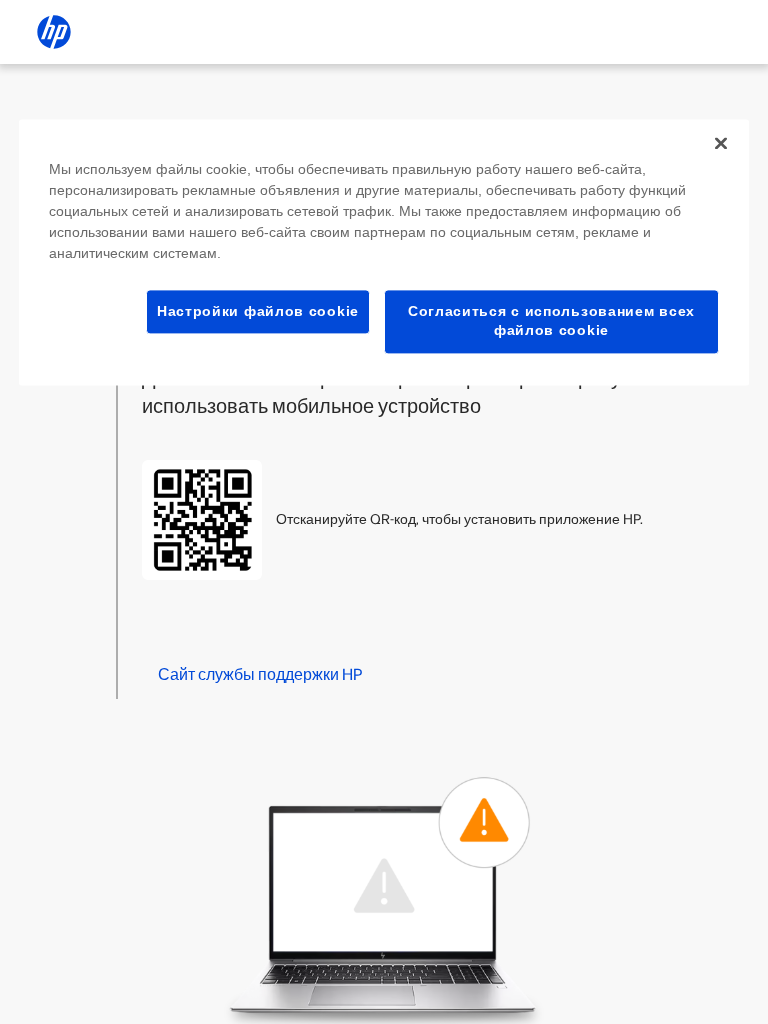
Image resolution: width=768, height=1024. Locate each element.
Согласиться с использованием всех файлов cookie (551, 321)
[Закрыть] (721, 143)
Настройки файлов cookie (258, 311)
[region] (384, 252)
